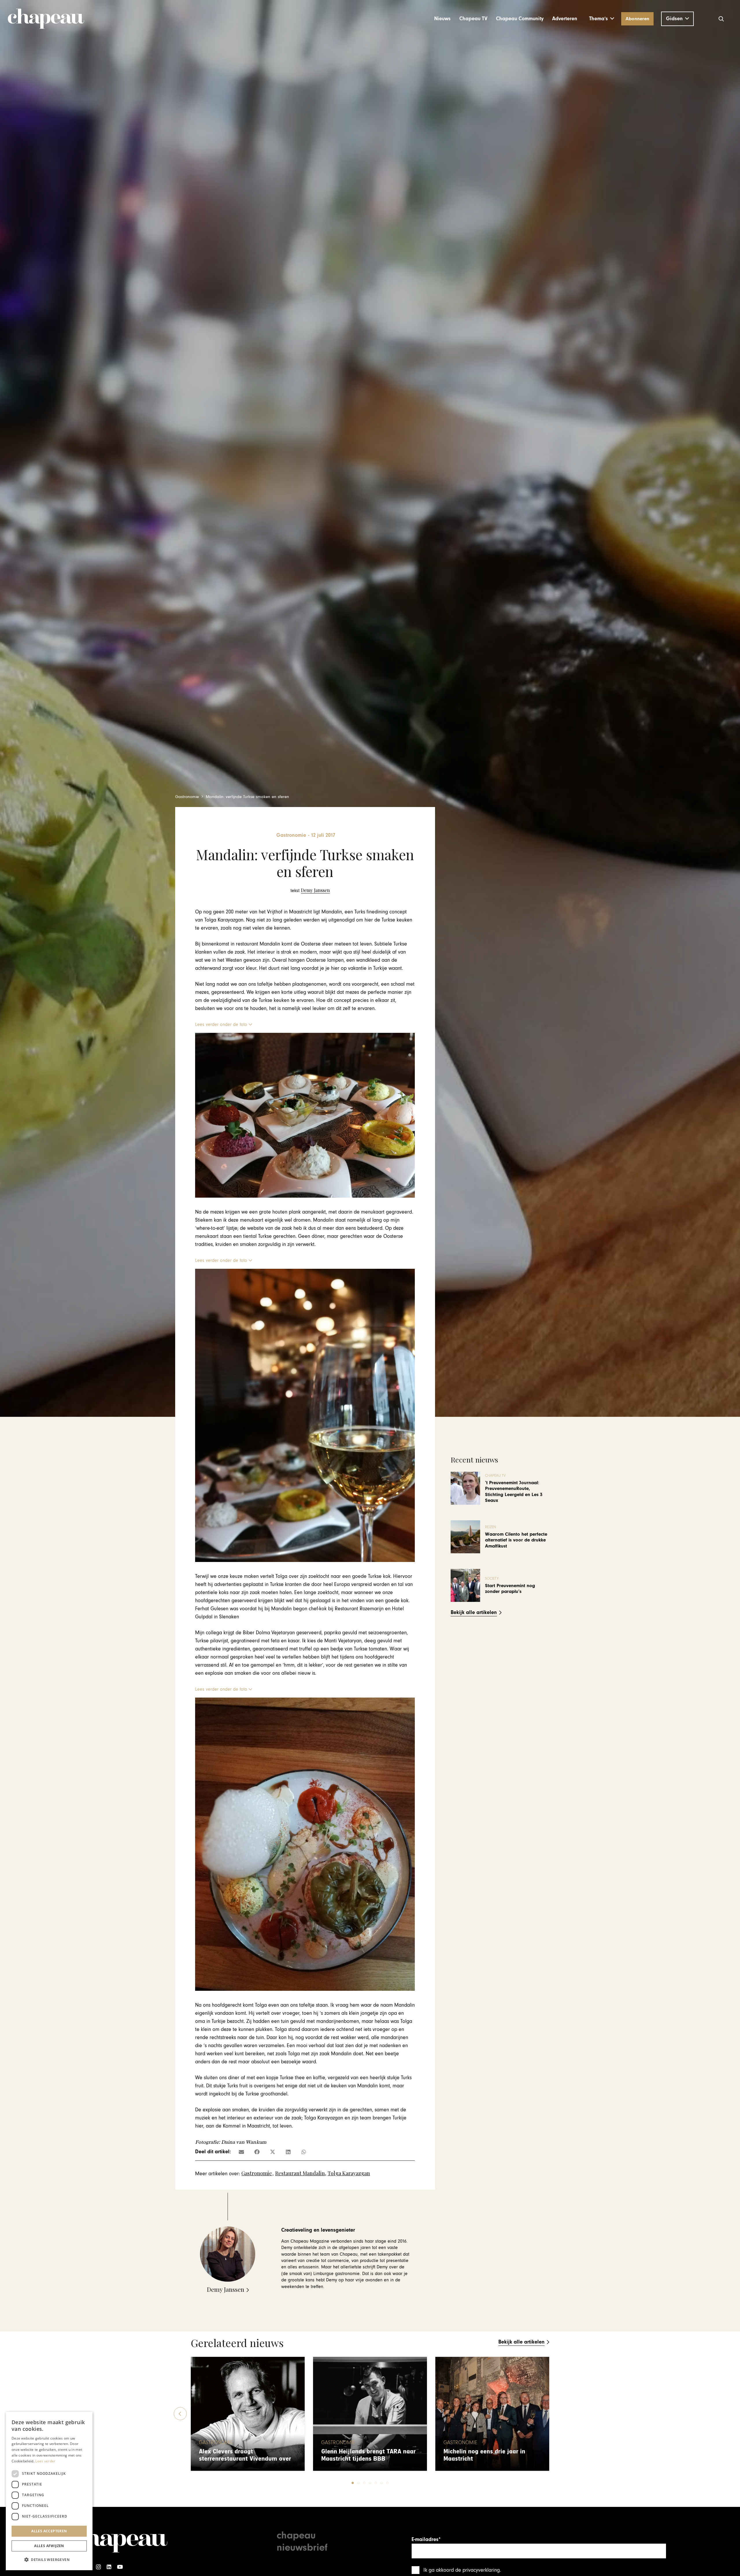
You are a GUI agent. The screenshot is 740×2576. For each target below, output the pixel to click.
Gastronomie (257, 2173)
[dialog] (49, 2491)
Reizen (491, 1527)
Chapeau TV (495, 1476)
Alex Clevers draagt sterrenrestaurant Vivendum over (245, 2455)
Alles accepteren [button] (49, 2531)
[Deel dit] (257, 2152)
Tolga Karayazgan (349, 2173)
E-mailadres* (426, 2539)
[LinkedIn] (109, 2567)
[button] (602, 19)
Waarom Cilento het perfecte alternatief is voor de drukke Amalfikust (516, 1540)
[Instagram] (98, 2567)
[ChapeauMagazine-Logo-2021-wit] (121, 2540)
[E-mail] (241, 2152)
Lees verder (45, 2461)
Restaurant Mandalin (300, 2173)
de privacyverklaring (478, 2570)
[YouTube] (120, 2567)
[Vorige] (180, 2414)
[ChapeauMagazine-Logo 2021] (46, 19)
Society (492, 1579)
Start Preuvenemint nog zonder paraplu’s (510, 1589)
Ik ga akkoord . (462, 2570)
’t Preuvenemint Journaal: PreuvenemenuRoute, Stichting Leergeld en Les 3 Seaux (514, 1492)
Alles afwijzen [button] (49, 2546)
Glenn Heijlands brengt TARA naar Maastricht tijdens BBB (368, 2455)
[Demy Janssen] (310, 890)
